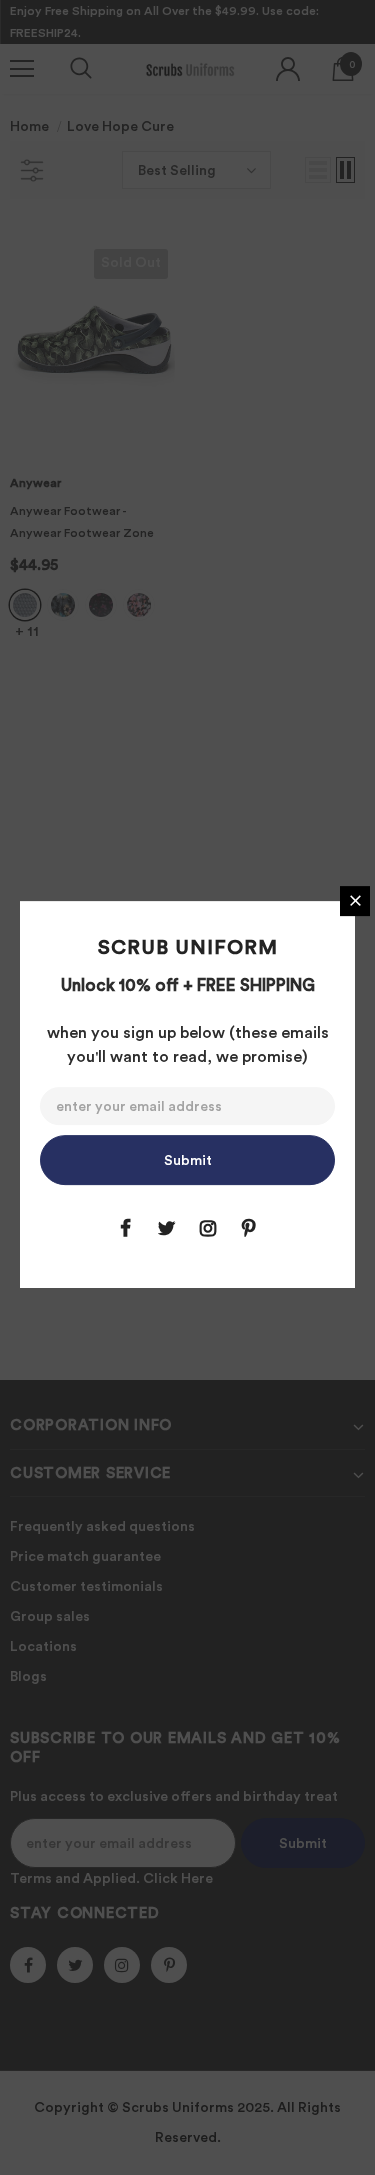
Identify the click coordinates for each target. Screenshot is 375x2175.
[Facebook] (126, 1228)
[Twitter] (167, 1228)
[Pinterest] (249, 1228)
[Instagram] (208, 1228)
